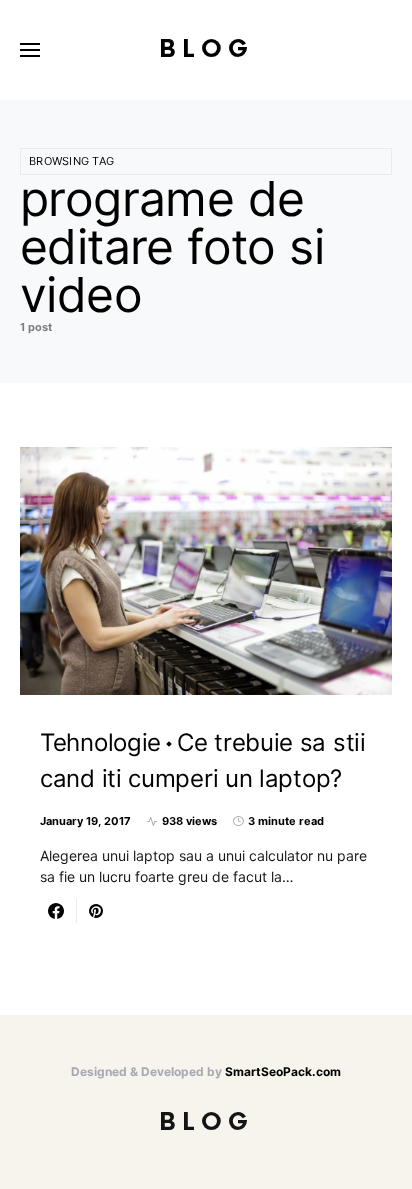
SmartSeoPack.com (283, 1071)
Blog (206, 49)
